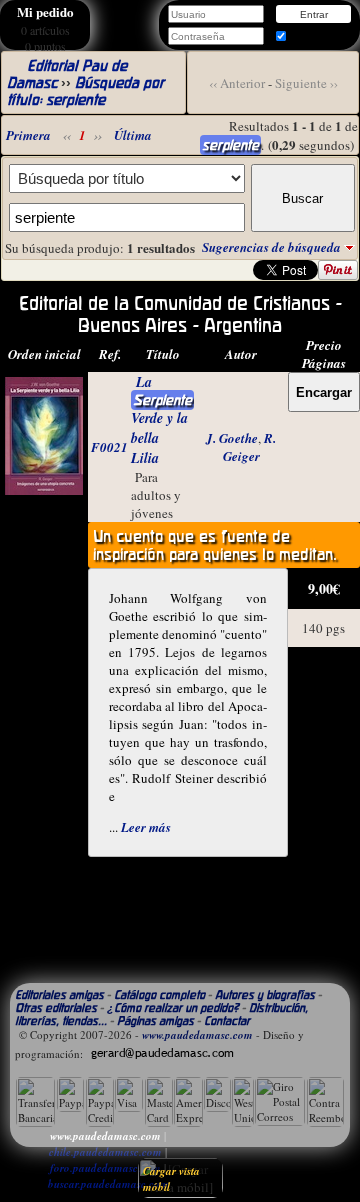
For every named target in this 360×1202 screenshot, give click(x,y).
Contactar (227, 1020)
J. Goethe (232, 438)
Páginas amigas (155, 1020)
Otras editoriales (56, 1007)
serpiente (230, 145)
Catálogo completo (159, 994)
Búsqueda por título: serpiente (85, 91)
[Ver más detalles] (44, 490)
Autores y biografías (265, 994)
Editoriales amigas (59, 994)
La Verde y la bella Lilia (161, 420)
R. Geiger (250, 447)
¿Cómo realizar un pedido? (173, 1007)
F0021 (109, 447)
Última (133, 135)
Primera (28, 135)
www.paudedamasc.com (197, 1035)
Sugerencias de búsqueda (273, 247)
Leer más (146, 827)
